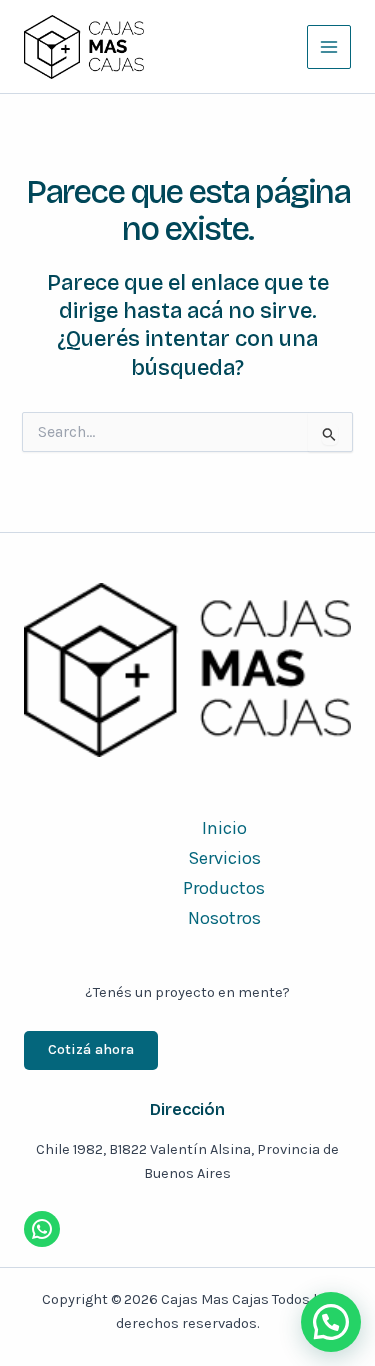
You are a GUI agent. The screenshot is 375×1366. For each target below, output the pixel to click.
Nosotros (224, 918)
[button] (331, 1322)
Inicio (224, 828)
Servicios (224, 858)
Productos (224, 888)
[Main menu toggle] (329, 47)
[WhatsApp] (42, 1229)
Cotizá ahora (91, 1049)
